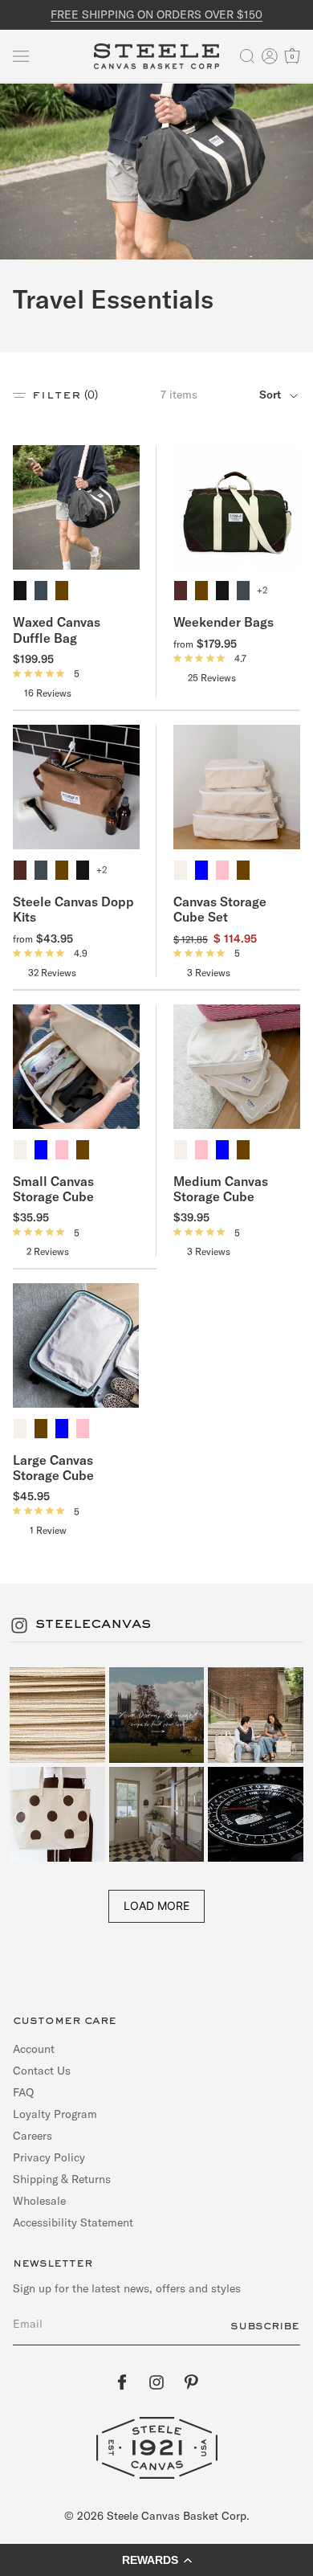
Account (34, 2049)
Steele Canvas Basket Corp (177, 2516)
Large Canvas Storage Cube (53, 1468)
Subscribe (265, 2326)
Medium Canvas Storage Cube (221, 1189)
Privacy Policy (49, 2157)
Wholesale (39, 2201)
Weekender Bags (224, 622)
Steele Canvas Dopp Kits (73, 909)
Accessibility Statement (73, 2222)
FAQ (23, 2092)
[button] (21, 56)
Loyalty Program (55, 2114)
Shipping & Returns (62, 2179)
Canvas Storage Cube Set (220, 909)
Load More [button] (156, 1905)
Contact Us (42, 2071)
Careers (33, 2136)
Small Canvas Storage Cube (53, 1189)
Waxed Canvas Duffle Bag (57, 630)
